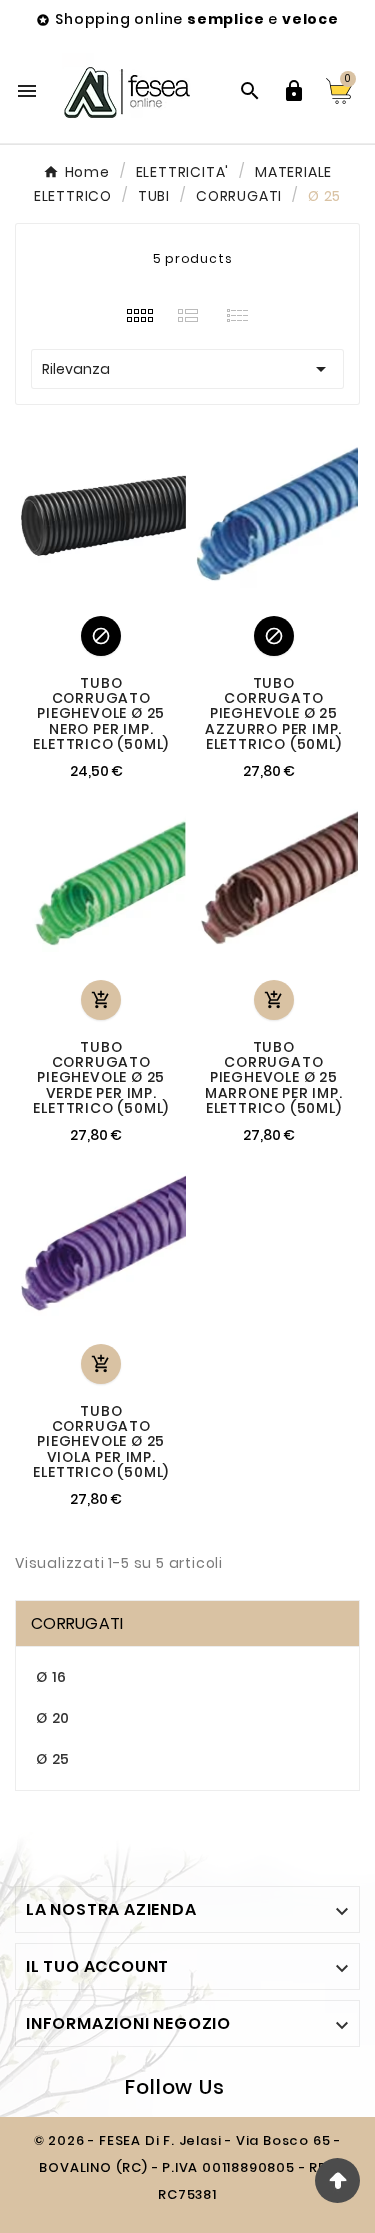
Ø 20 (53, 1718)
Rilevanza (187, 369)
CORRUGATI (77, 1623)
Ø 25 (53, 1759)
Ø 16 (51, 1677)
